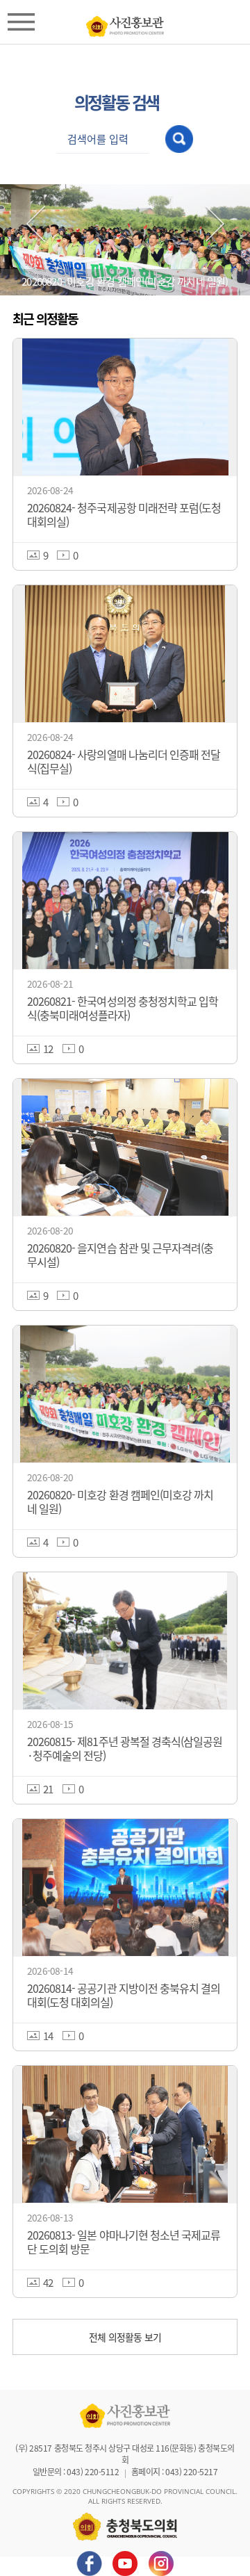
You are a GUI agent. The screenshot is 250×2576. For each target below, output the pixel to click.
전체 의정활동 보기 (125, 2337)
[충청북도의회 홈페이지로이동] (125, 23)
